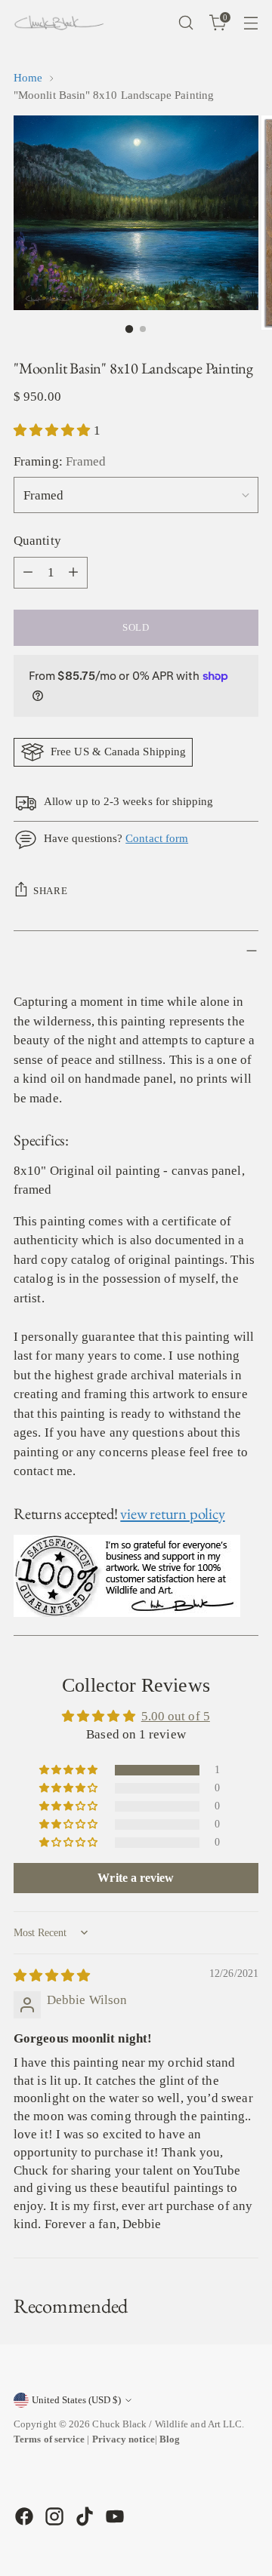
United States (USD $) (76, 2400)
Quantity (37, 541)
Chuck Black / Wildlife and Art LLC (167, 2424)
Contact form (157, 838)
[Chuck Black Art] (59, 23)
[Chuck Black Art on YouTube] (113, 2516)
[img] (52, 1976)
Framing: (60, 461)
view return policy (172, 1513)
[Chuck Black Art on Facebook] (23, 2516)
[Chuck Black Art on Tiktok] (83, 2516)
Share (50, 891)
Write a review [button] (136, 1878)
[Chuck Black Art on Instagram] (53, 2516)
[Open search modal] (185, 23)
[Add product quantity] (73, 573)
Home (28, 78)
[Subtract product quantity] (28, 573)
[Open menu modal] (250, 23)
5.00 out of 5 (176, 1716)
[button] (54, 430)
